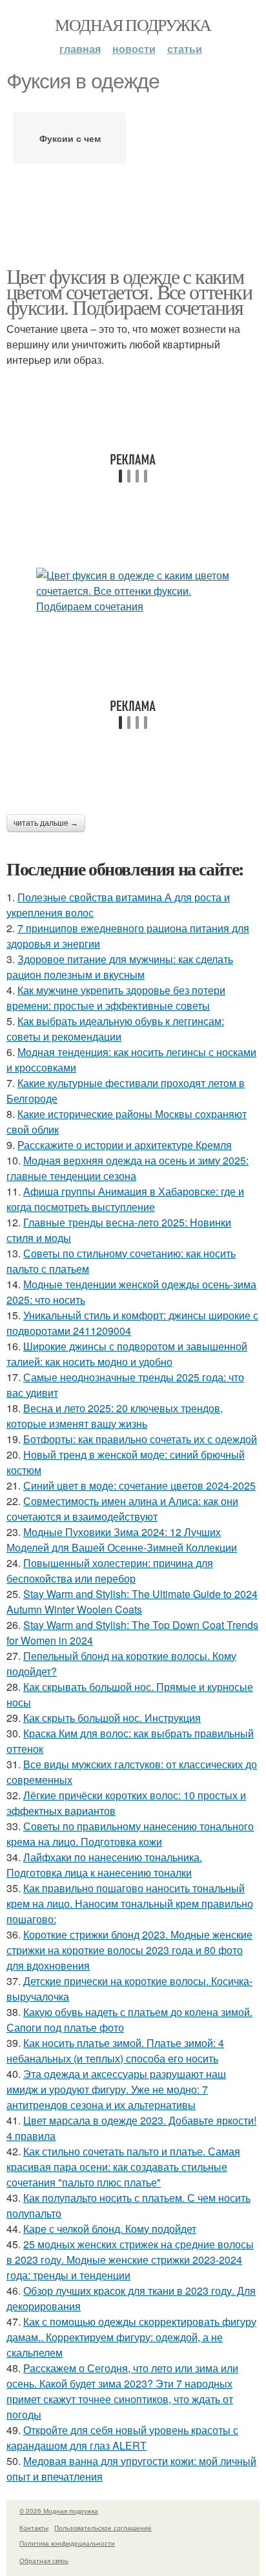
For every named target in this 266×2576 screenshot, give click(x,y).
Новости (134, 49)
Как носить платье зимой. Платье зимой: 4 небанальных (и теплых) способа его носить (115, 2051)
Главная (80, 49)
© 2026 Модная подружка (59, 2511)
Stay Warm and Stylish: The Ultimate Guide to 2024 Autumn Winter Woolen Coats (132, 1602)
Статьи (185, 49)
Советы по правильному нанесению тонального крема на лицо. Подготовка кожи (130, 1834)
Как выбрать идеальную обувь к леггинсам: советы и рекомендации (115, 1029)
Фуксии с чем (70, 138)
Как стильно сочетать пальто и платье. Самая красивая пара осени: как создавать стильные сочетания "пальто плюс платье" (123, 2167)
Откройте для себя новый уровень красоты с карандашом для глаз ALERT (122, 2438)
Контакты (34, 2528)
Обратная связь (44, 2561)
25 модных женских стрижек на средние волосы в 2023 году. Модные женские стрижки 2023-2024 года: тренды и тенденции (130, 2260)
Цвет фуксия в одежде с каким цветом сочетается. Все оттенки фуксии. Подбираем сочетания (129, 291)
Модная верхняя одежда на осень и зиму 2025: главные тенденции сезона (128, 1168)
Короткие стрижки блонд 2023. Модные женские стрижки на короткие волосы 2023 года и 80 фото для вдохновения (129, 1950)
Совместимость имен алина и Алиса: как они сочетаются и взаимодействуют (122, 1509)
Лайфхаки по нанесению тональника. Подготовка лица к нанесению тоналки (104, 1865)
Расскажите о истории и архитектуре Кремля (125, 1145)
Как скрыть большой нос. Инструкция (112, 1718)
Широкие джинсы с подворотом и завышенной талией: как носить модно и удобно (127, 1354)
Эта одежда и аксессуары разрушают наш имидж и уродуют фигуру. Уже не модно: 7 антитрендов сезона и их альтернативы (116, 2089)
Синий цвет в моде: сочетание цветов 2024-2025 (139, 1485)
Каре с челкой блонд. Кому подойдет (110, 2229)
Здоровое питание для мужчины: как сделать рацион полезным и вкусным (120, 967)
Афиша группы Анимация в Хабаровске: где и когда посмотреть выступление (125, 1199)
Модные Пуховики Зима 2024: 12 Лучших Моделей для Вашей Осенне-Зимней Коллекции (122, 1540)
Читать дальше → (46, 823)
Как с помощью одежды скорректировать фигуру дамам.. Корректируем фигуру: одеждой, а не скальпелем (131, 2337)
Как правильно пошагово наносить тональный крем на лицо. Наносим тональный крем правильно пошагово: (130, 1903)
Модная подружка (133, 25)
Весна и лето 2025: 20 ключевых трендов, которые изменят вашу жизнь (115, 1416)
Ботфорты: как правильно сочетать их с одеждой (140, 1439)
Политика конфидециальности (67, 2543)
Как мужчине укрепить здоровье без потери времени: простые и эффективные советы (116, 998)
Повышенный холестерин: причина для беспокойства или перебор (110, 1571)
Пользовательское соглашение (103, 2528)
